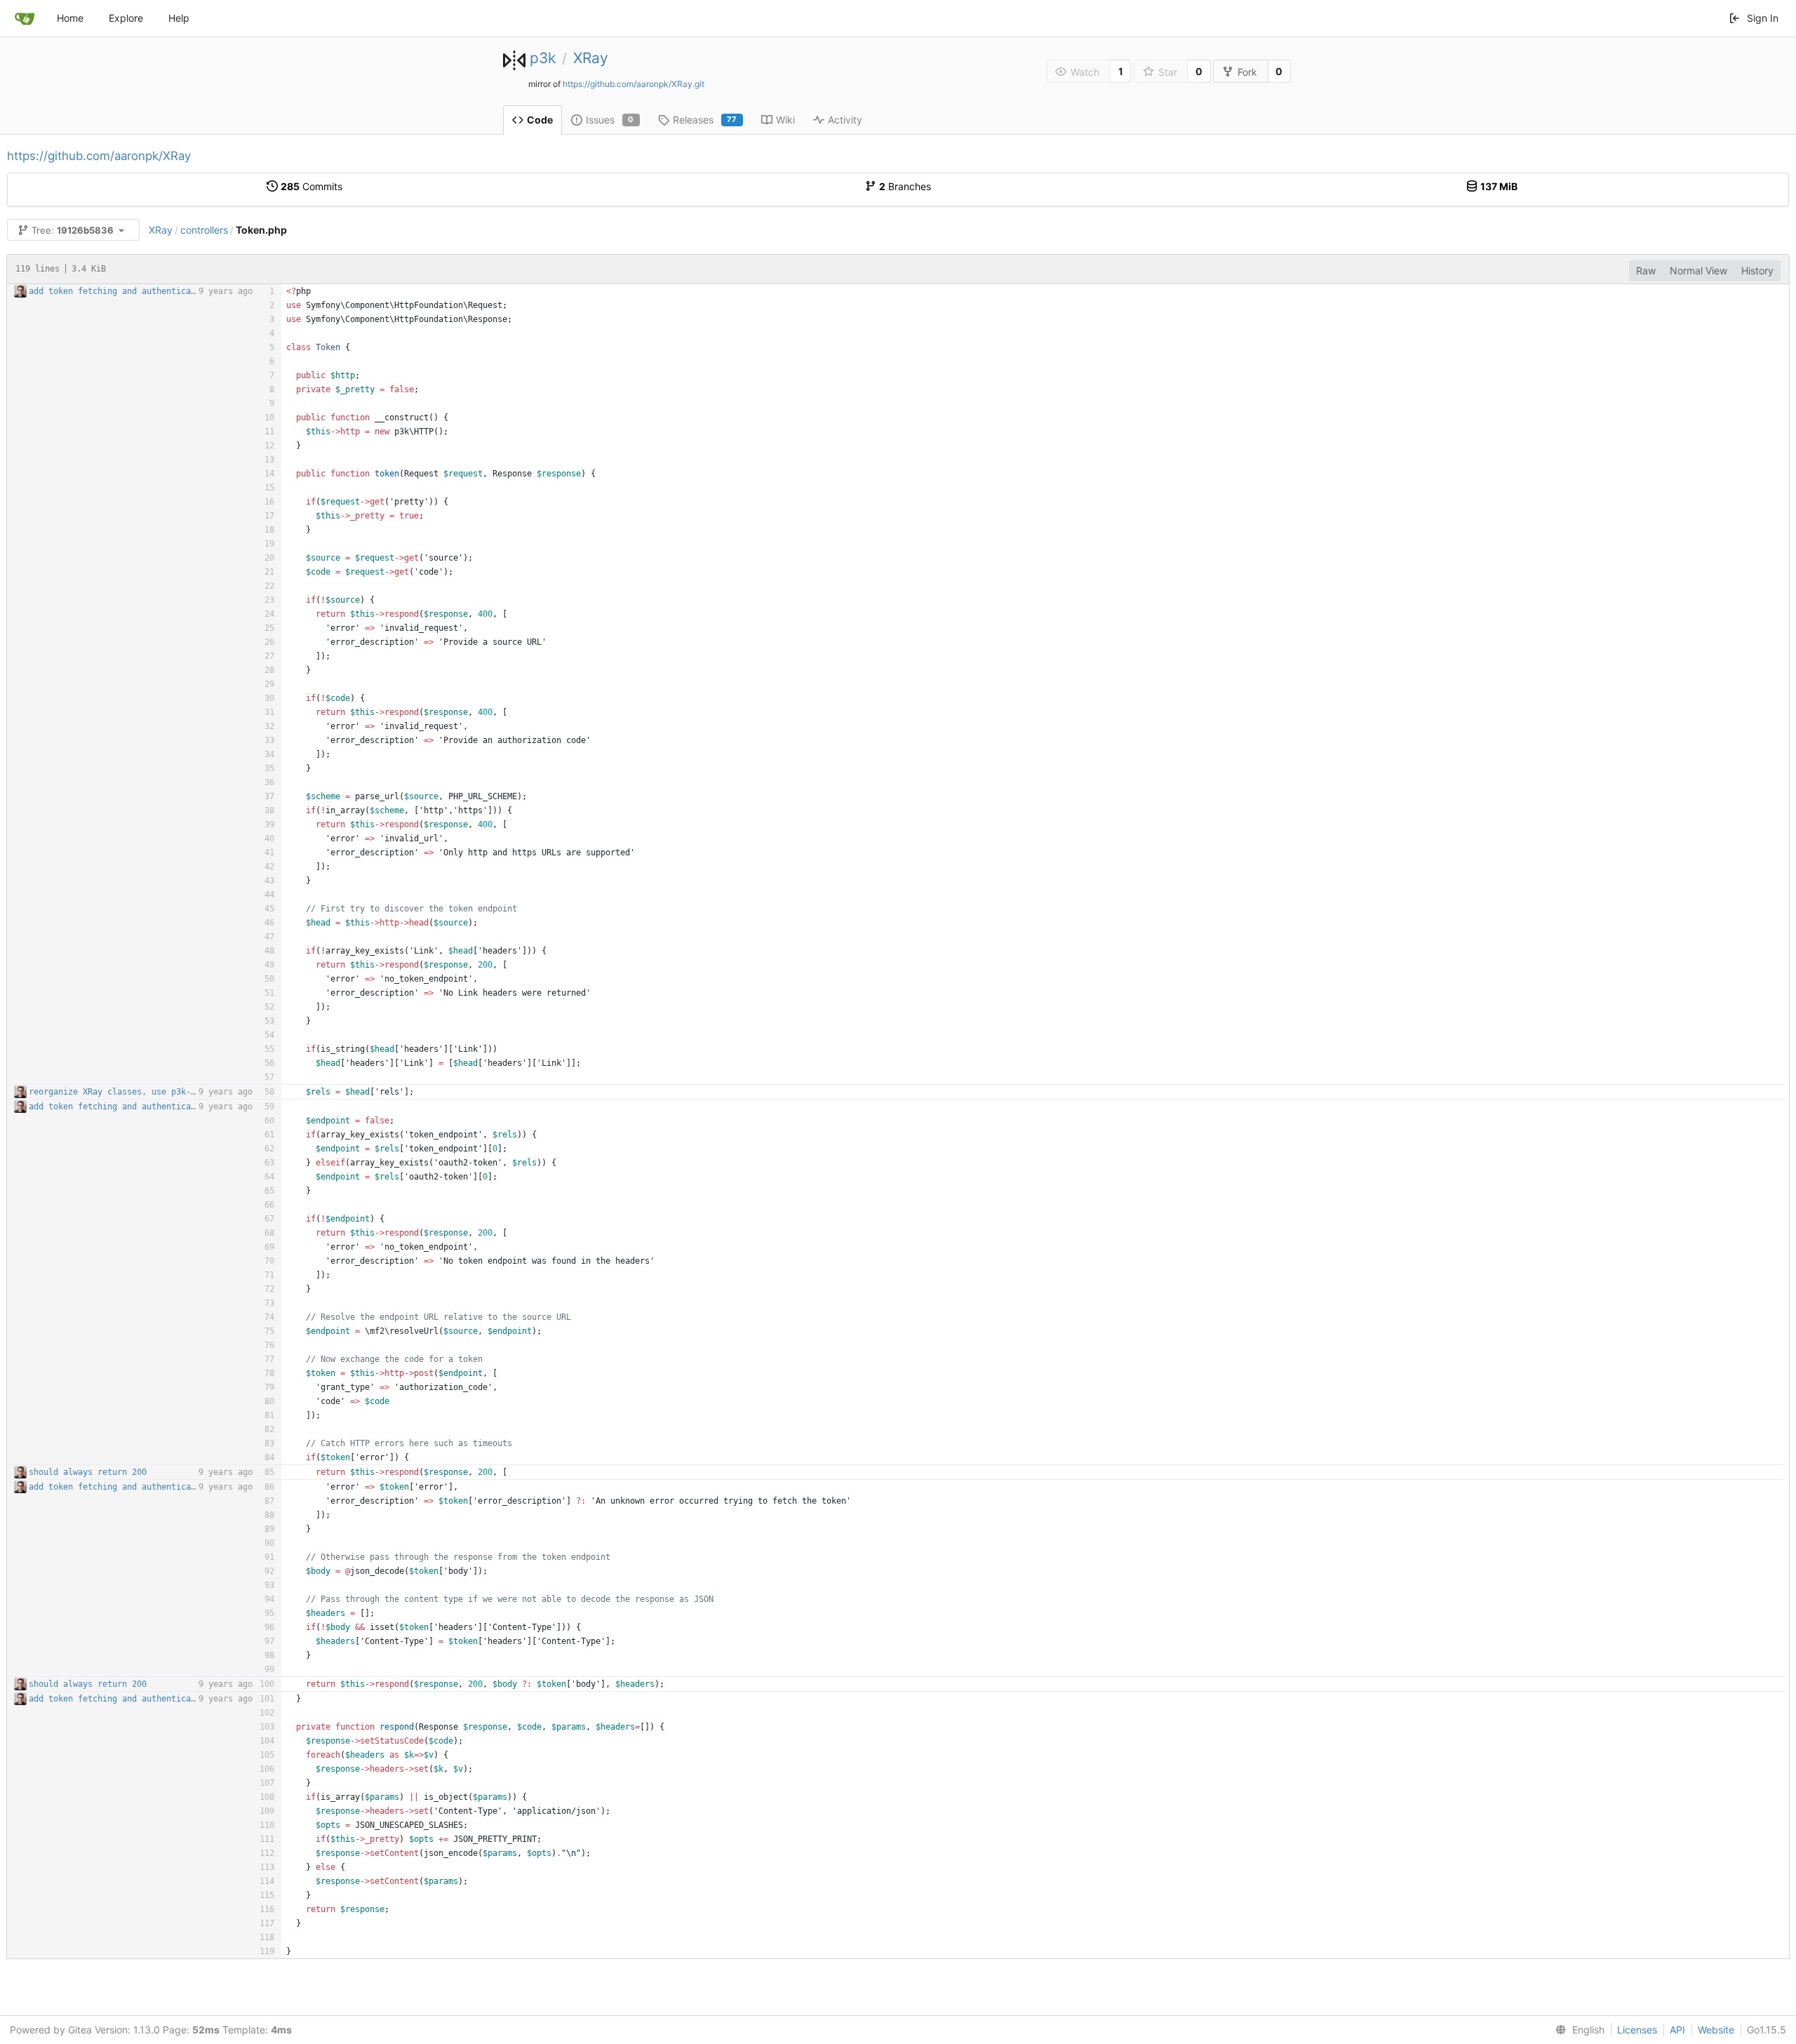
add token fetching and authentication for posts (144, 291)
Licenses (1637, 2030)
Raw (1646, 270)
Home (70, 18)
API (1677, 2030)
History (1757, 270)
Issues (610, 120)
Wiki (785, 120)
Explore (126, 18)
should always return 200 (88, 1472)
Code (540, 120)
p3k (543, 58)
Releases (705, 120)
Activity (845, 120)
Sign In (1763, 18)
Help (179, 18)
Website (1716, 2030)
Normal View (1698, 270)
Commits (311, 186)
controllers (204, 230)
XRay (591, 58)
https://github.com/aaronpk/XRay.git (634, 84)
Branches (905, 186)
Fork (1247, 72)
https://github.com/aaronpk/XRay (99, 156)
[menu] (1577, 2030)
